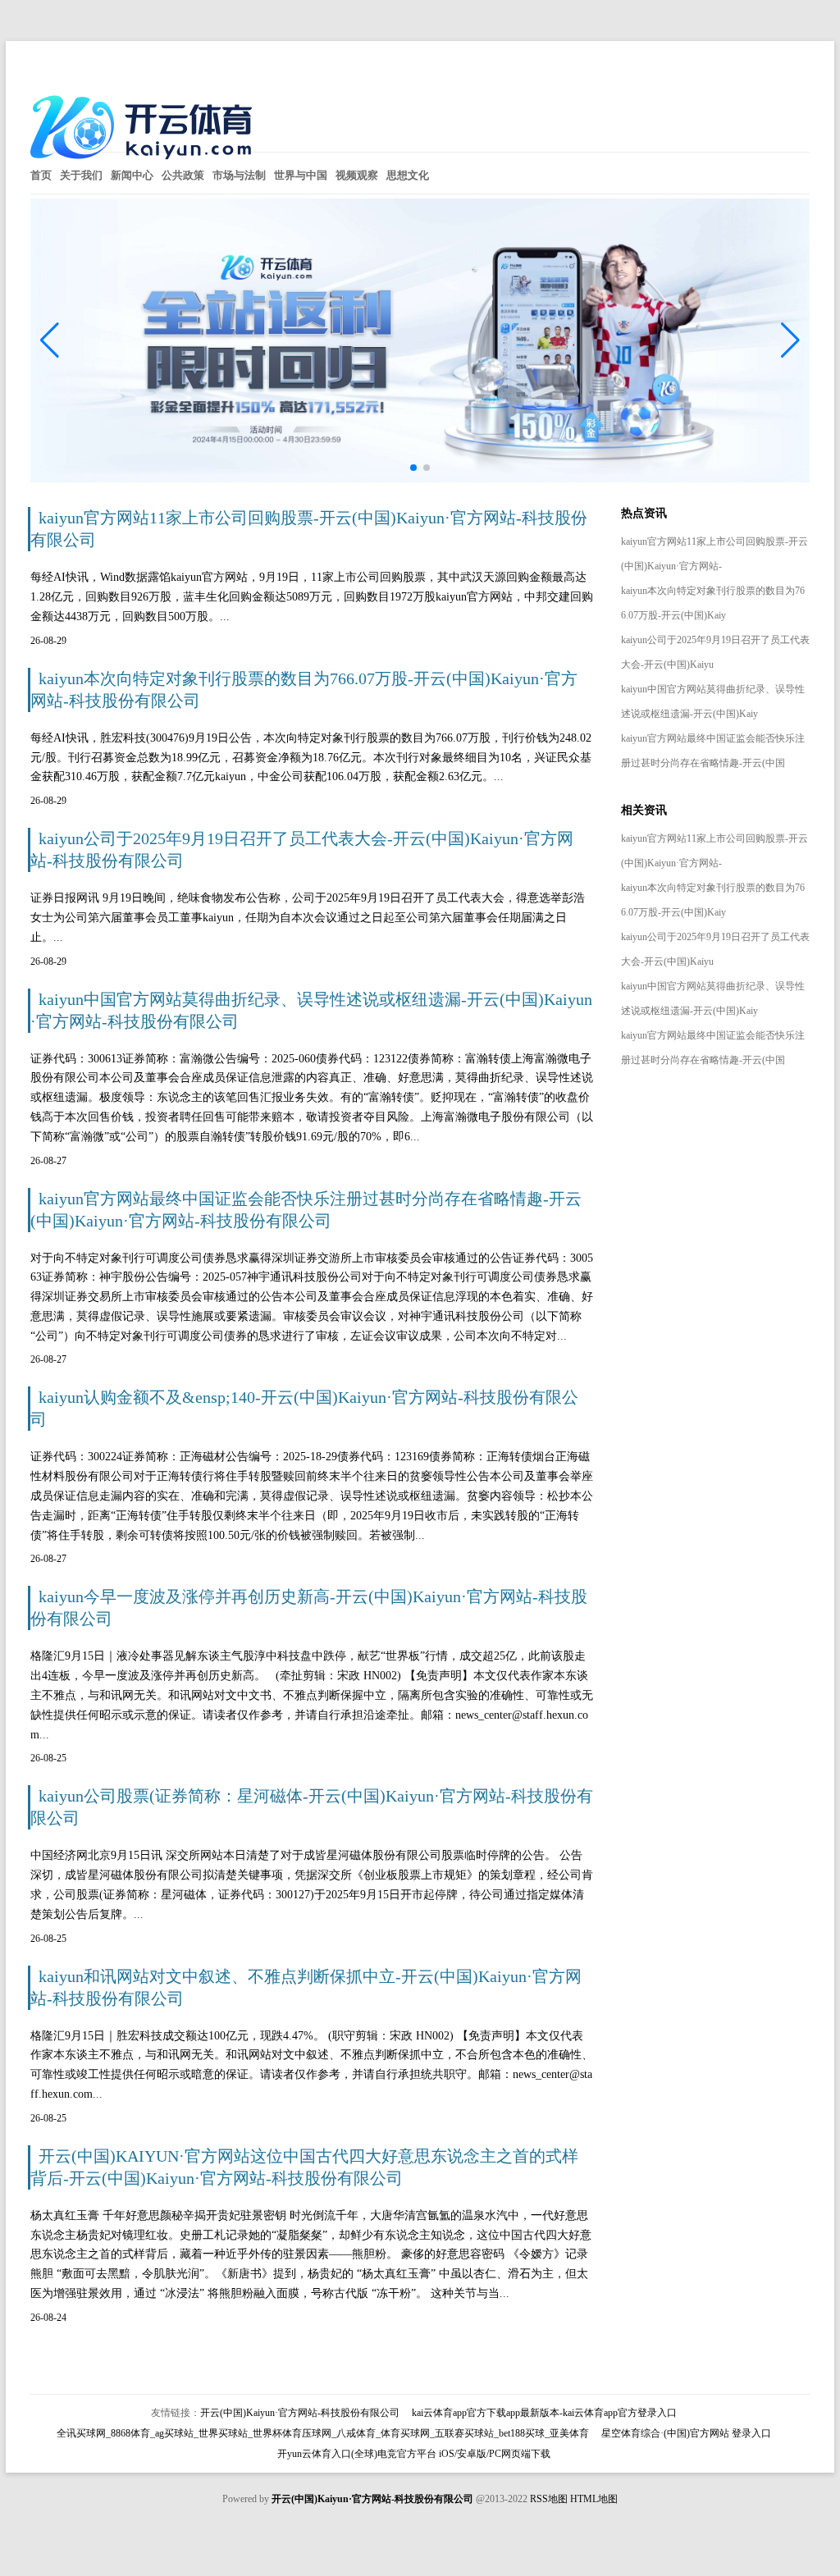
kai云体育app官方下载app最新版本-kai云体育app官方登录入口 (544, 2413)
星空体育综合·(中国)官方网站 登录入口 (686, 2433)
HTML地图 (594, 2499)
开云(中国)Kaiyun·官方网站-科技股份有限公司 (300, 2413)
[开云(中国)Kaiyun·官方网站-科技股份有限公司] (145, 165)
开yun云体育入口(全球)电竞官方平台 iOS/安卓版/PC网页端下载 (414, 2454)
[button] (790, 340)
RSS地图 (549, 2499)
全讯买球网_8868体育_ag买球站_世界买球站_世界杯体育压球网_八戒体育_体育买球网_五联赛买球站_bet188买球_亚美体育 (323, 2433)
